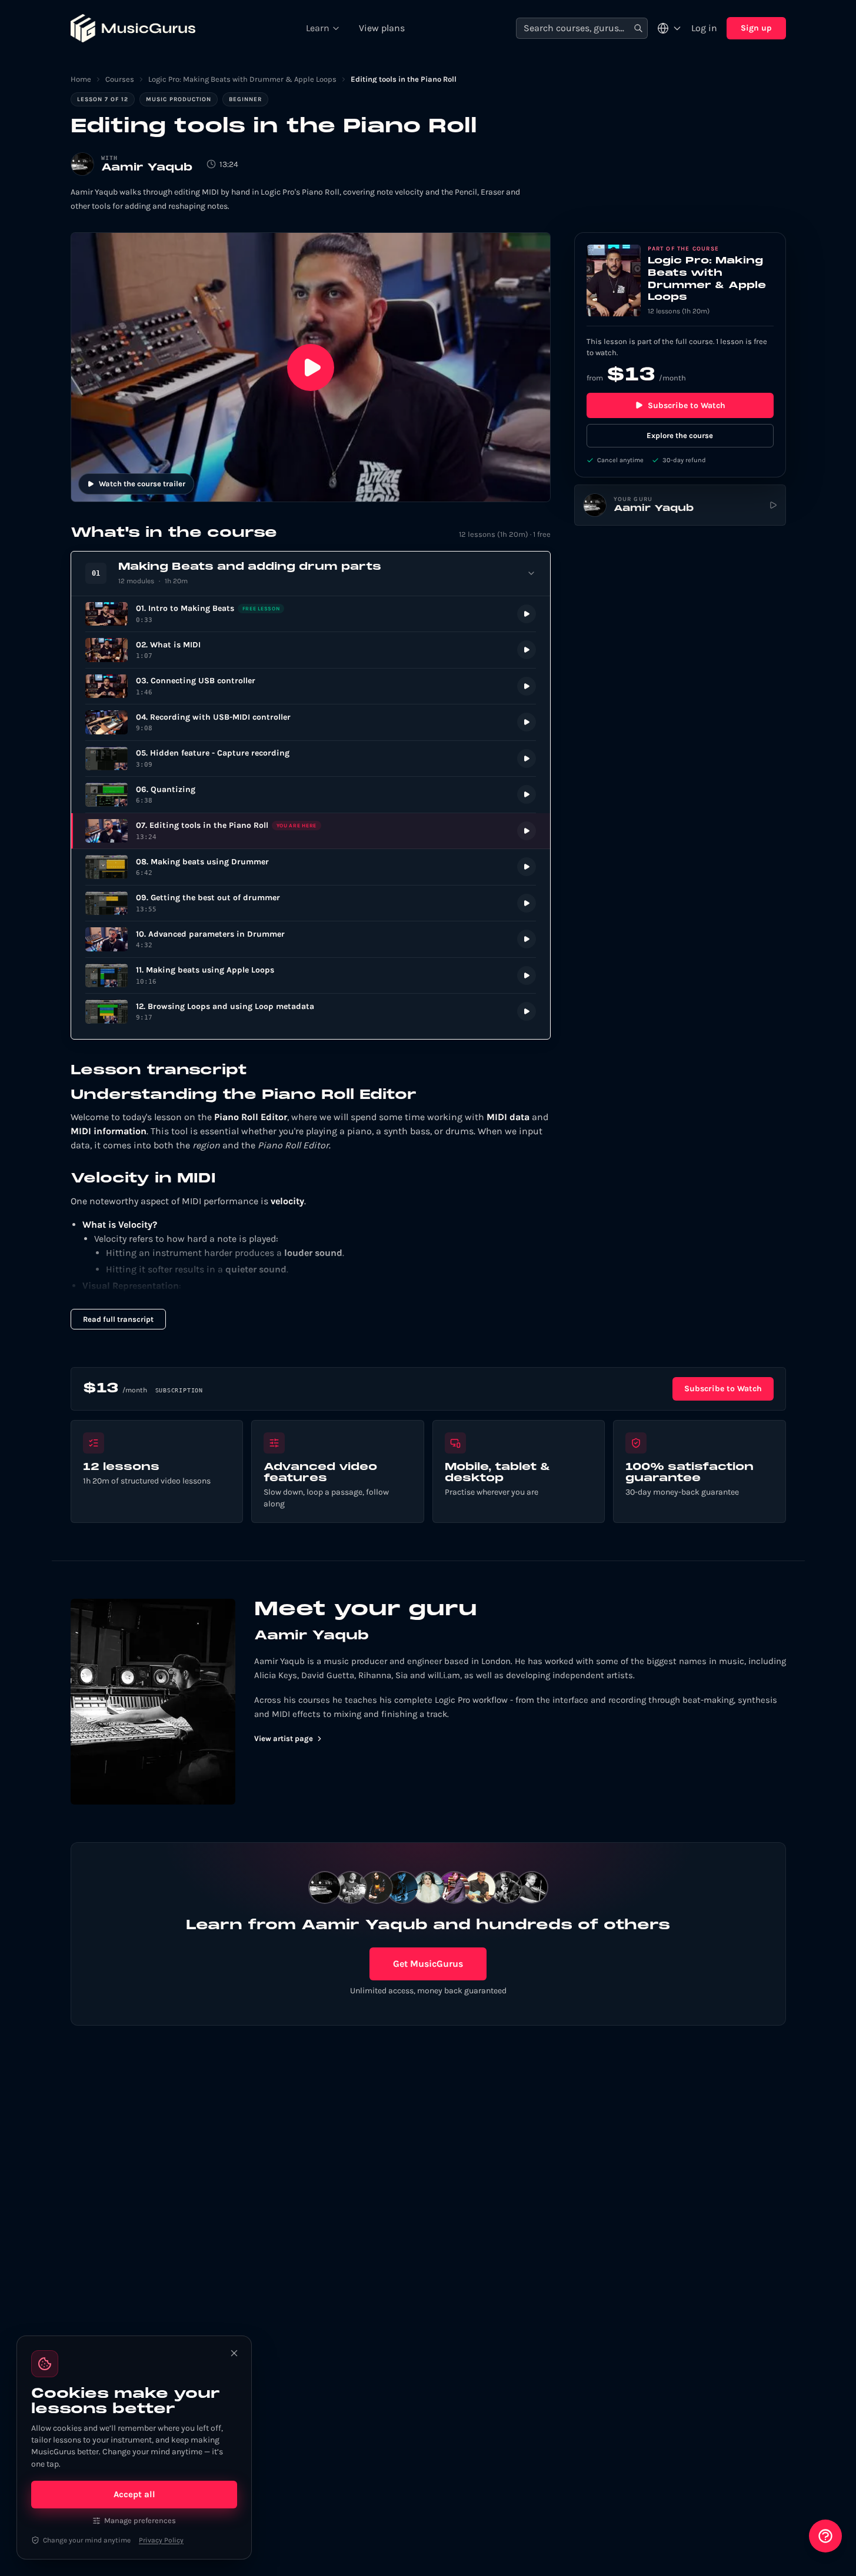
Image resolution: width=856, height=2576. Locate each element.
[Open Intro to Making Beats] (311, 614)
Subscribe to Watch (687, 405)
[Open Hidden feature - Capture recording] (311, 759)
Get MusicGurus (428, 1964)
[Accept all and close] (234, 2353)
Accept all (134, 2494)
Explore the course (680, 435)
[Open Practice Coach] (825, 2536)
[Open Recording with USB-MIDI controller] (311, 722)
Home (81, 79)
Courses (120, 79)
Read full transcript (118, 1319)
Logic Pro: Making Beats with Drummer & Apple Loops (242, 79)
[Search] (638, 29)
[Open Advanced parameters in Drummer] (311, 939)
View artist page (284, 1738)
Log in (704, 28)
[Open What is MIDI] (311, 650)
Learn (318, 28)
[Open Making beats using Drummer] (311, 867)
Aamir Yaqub (147, 168)
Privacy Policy (161, 2540)
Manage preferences (140, 2520)
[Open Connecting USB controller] (311, 686)
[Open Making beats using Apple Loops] (311, 976)
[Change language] (670, 28)
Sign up (756, 28)
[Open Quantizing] (311, 795)
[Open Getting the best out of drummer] (311, 903)
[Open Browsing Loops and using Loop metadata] (311, 1012)
